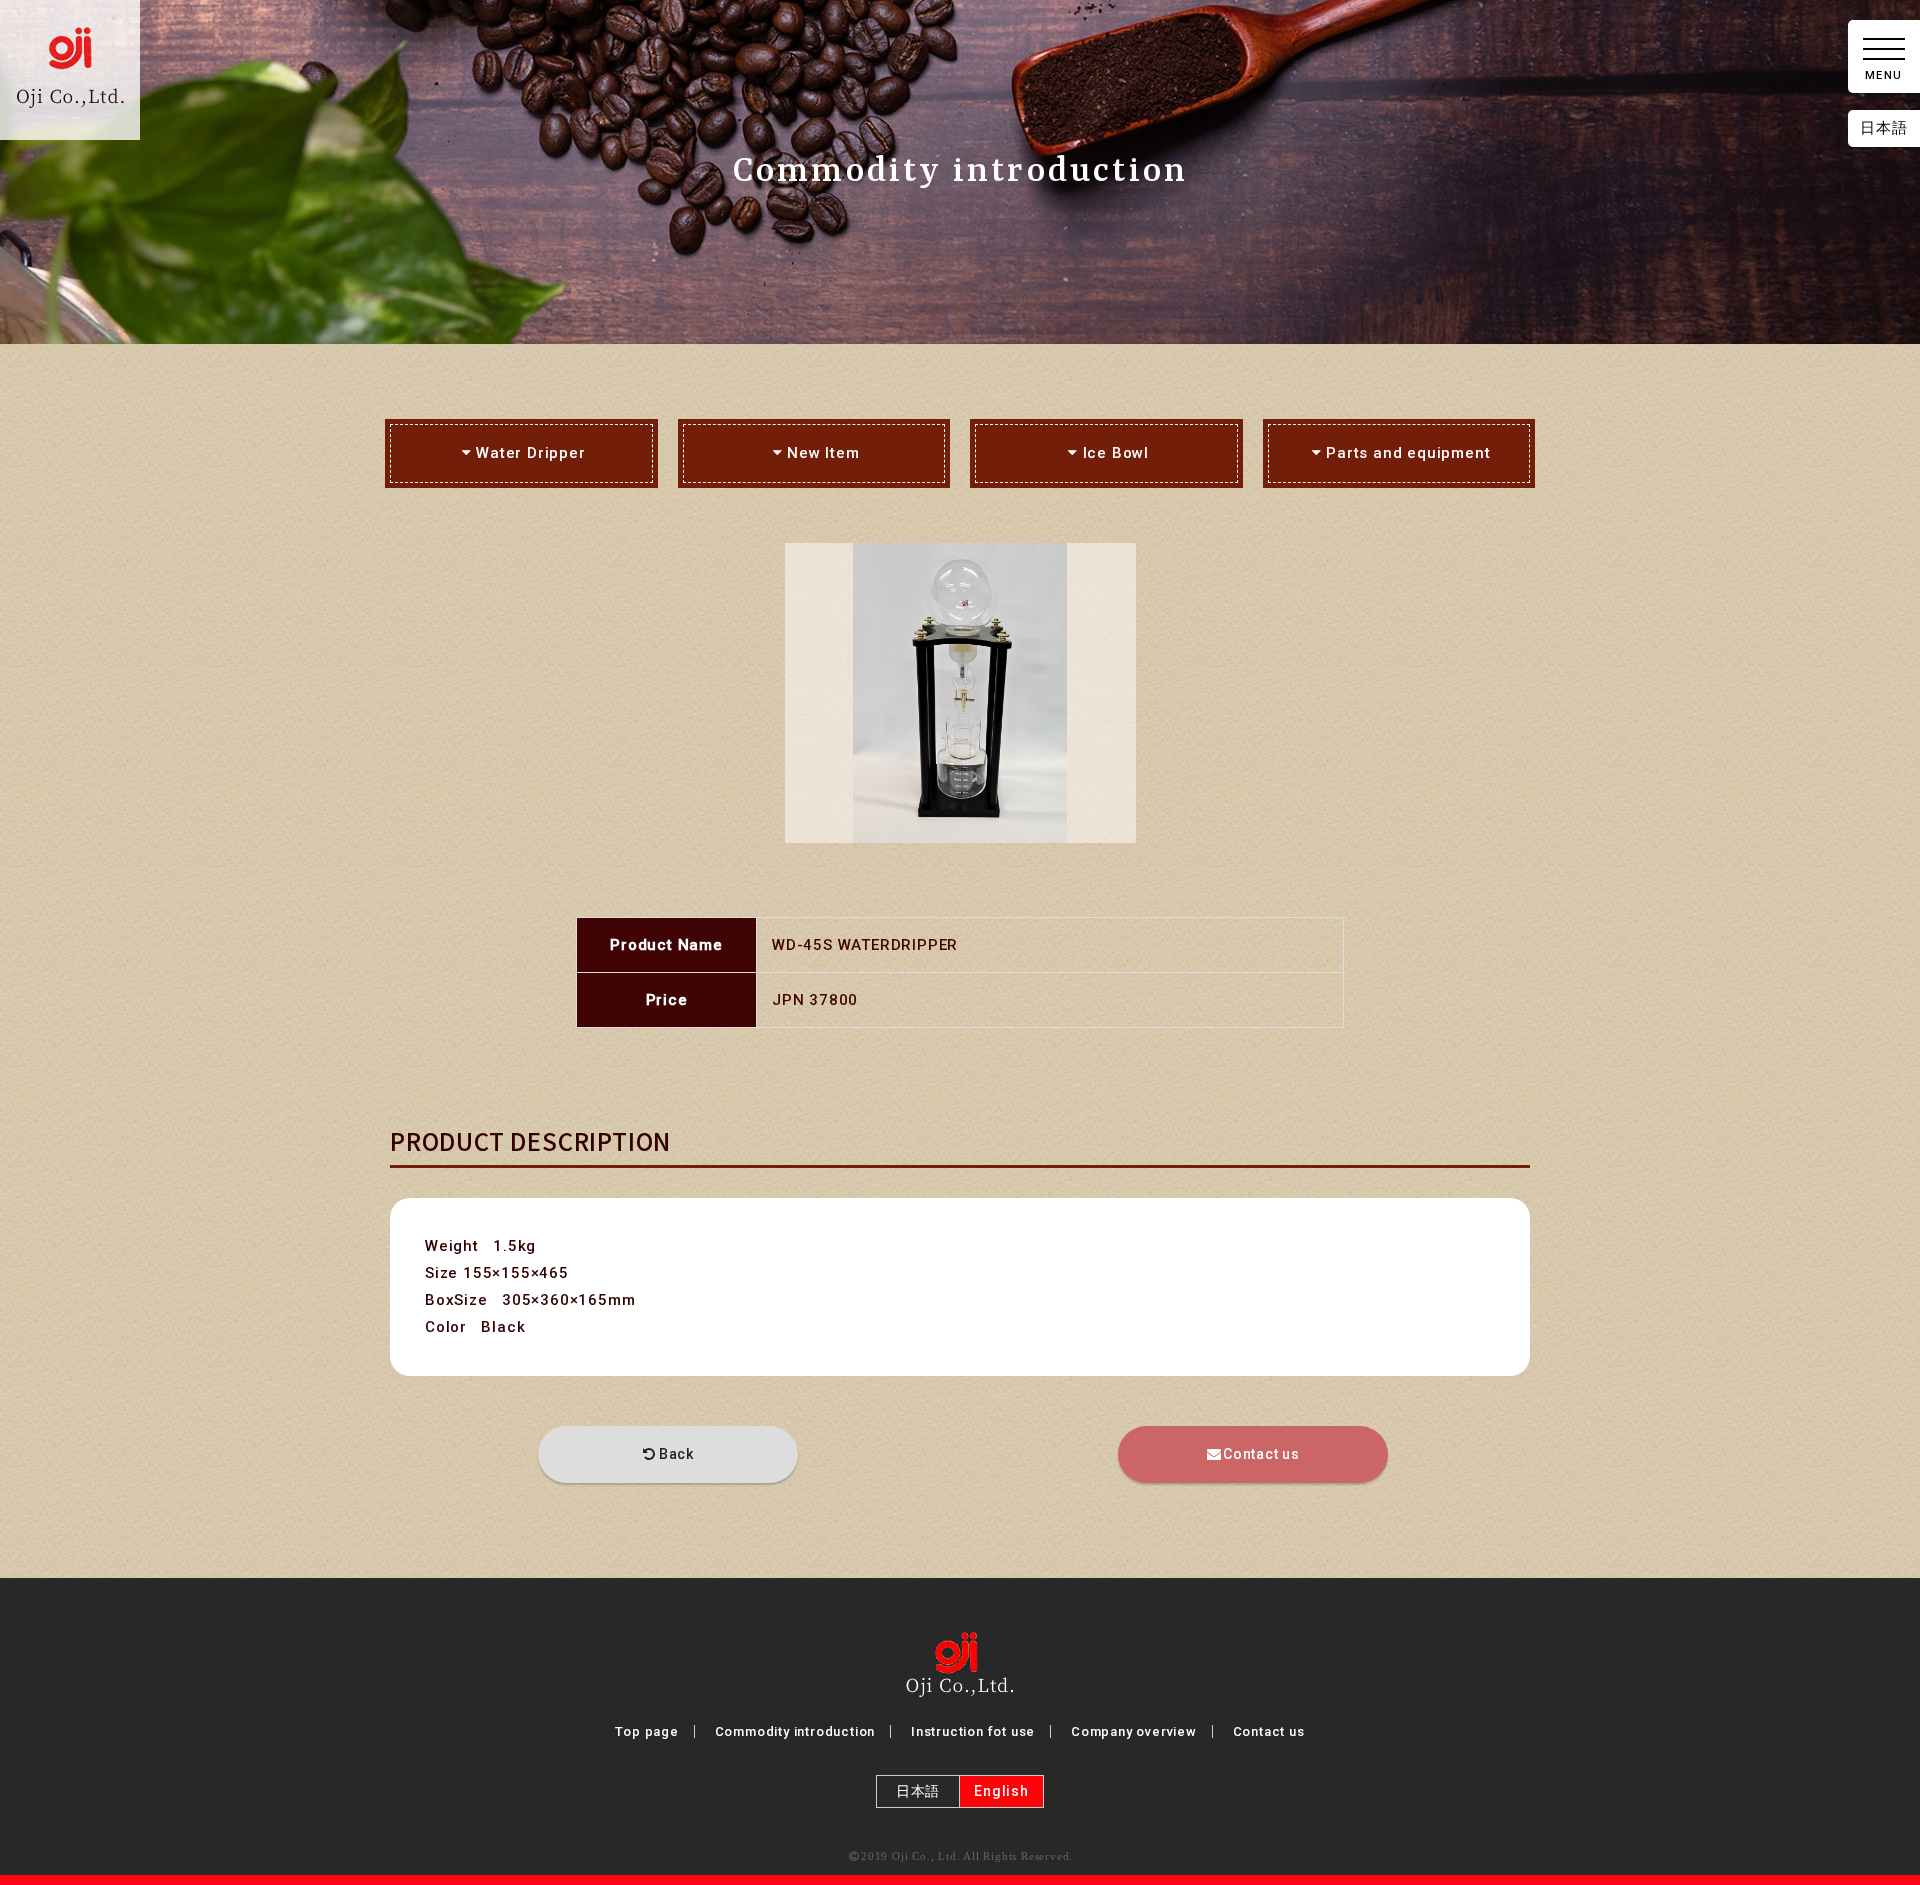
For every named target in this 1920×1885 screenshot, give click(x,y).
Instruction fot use (973, 1731)
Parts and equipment (1408, 453)
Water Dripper (530, 453)
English (1001, 1791)
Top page (646, 1731)
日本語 (1883, 128)
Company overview (1134, 1731)
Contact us (1261, 1454)
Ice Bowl (1116, 453)
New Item (823, 453)
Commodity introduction (795, 1731)
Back (676, 1454)
